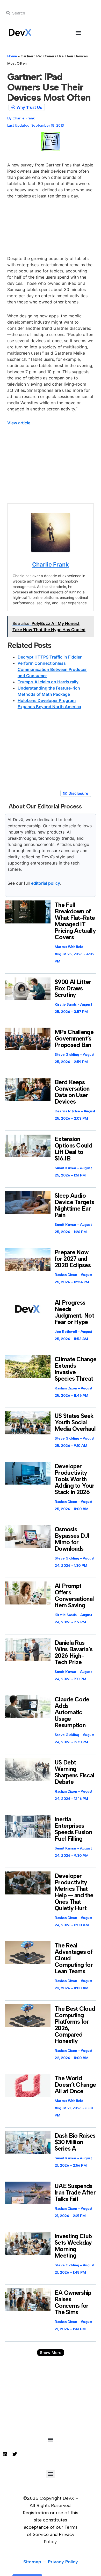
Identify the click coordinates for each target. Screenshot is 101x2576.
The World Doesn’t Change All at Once (75, 2085)
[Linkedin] (5, 2454)
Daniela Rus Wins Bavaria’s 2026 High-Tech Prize (74, 1652)
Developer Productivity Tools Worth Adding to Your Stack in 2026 (74, 1479)
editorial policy (46, 883)
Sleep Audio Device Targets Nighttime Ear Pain (74, 1205)
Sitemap (32, 2562)
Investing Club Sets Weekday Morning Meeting (73, 2246)
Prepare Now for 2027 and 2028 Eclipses (73, 1259)
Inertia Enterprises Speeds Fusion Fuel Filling (73, 1829)
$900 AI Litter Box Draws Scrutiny (73, 988)
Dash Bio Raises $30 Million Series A (75, 2142)
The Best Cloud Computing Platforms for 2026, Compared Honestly (75, 2025)
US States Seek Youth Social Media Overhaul (75, 1422)
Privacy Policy (63, 2562)
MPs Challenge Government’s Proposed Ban (74, 1038)
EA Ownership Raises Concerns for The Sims (73, 2302)
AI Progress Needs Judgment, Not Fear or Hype (74, 1312)
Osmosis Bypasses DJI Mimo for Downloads (72, 1539)
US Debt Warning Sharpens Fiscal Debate (74, 1772)
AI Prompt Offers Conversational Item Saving (74, 1596)
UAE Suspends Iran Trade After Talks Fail (75, 2192)
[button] (78, 33)
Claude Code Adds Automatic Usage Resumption (72, 1712)
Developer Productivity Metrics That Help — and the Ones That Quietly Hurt (74, 1892)
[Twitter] (15, 2454)
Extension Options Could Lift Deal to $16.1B (73, 1149)
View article (19, 423)
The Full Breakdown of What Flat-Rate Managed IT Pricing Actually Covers (75, 921)
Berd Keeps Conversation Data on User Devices (72, 1092)
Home (12, 56)
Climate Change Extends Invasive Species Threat (75, 1369)
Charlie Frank (51, 564)
